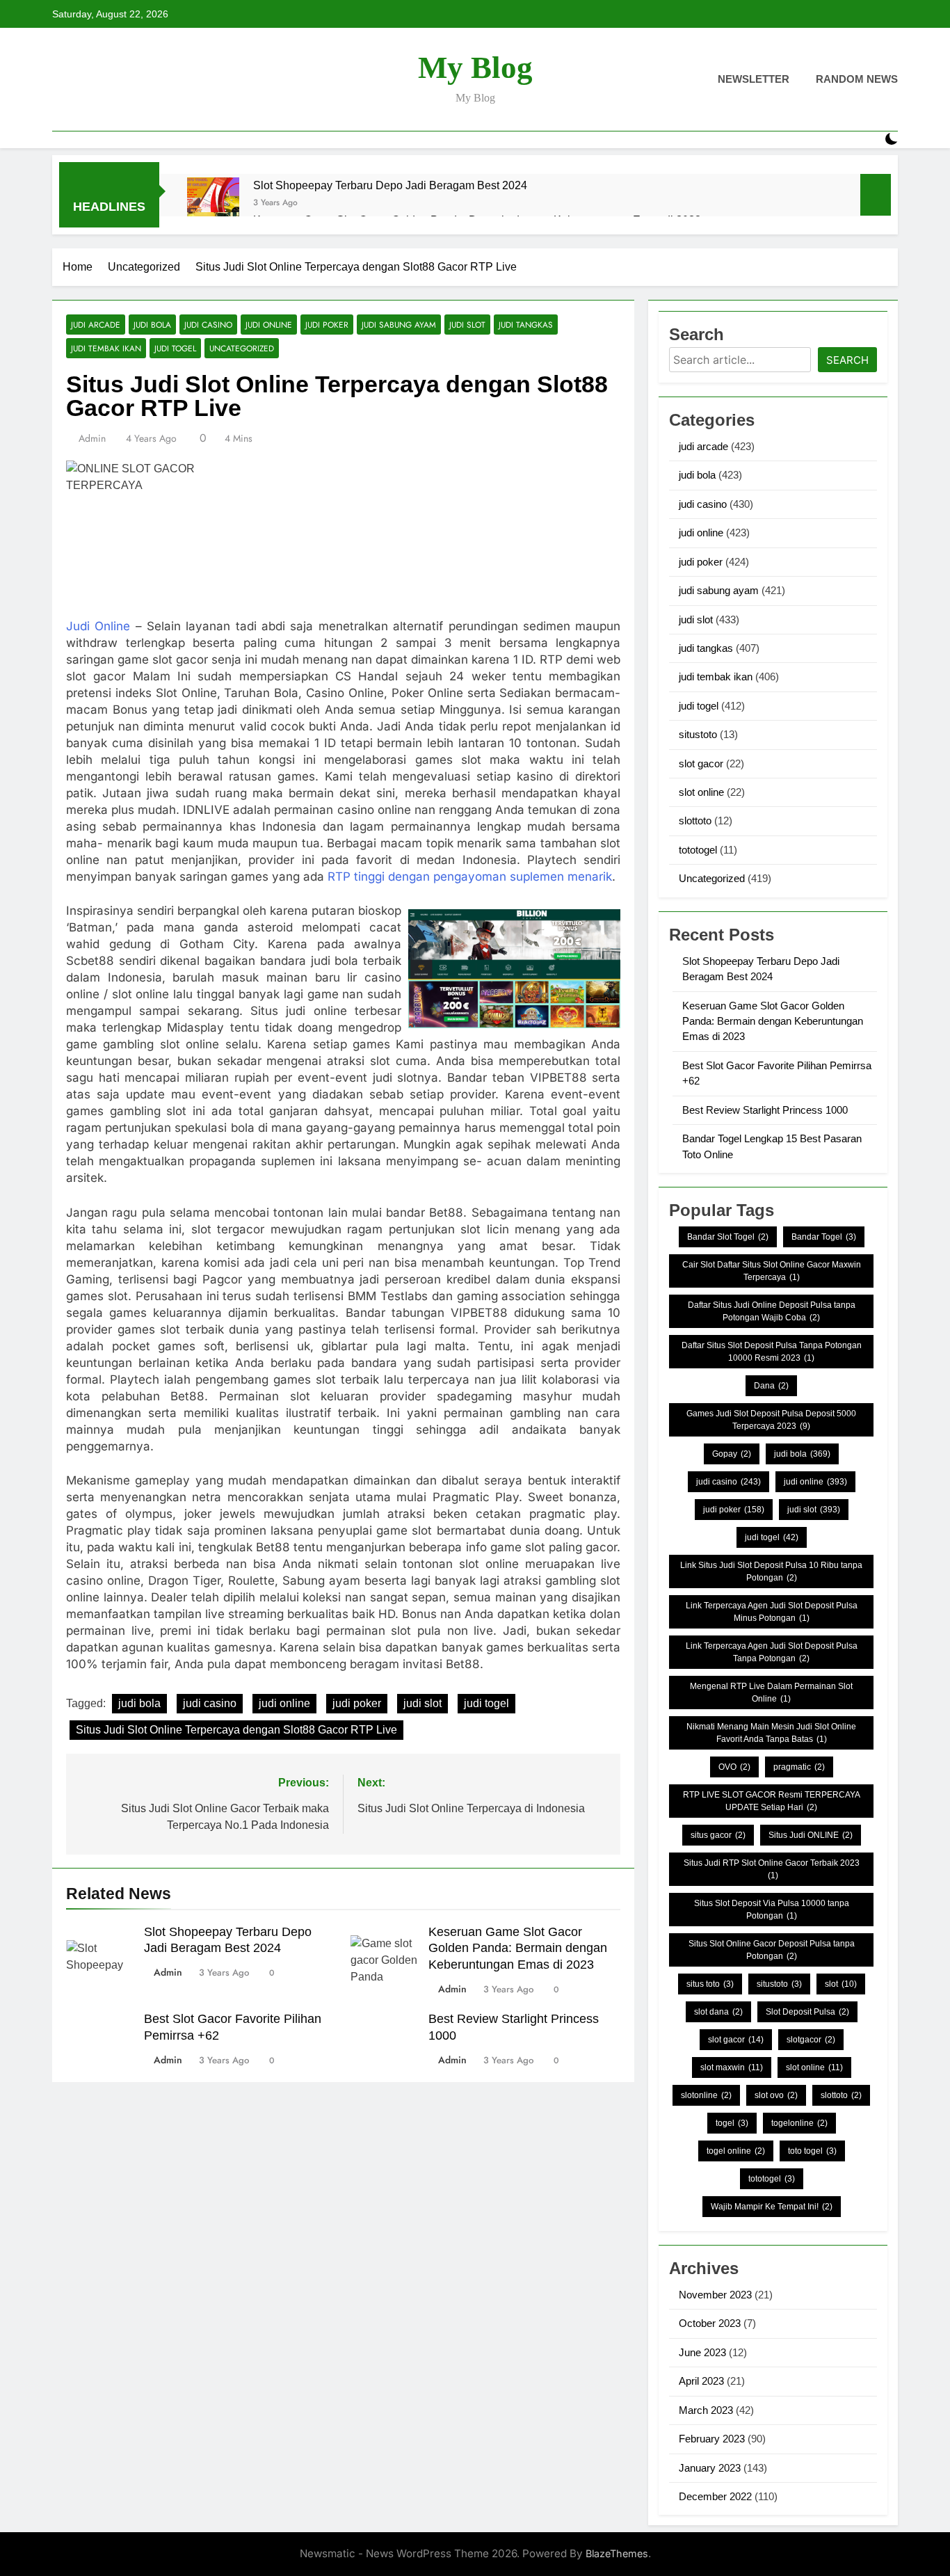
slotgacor (811, 2040)
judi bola (152, 325)
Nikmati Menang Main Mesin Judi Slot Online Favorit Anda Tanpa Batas (771, 1733)
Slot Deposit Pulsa (807, 2012)
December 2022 (715, 2496)
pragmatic (799, 1767)
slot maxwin (732, 2067)
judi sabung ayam (399, 325)
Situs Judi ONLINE (811, 1835)
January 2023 (710, 2468)
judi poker (327, 325)
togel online (736, 2151)
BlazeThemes (617, 2553)
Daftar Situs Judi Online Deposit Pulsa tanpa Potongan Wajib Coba (772, 1311)
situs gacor (718, 1835)
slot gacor (701, 763)
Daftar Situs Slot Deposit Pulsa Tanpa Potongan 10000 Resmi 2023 (772, 1352)
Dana (771, 1386)
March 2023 (706, 2410)
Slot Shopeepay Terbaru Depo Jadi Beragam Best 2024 (390, 185)
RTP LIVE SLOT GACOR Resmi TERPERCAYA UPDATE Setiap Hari (772, 1801)
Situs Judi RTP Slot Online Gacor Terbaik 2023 (772, 1869)
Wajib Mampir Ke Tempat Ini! (772, 2207)
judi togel (175, 348)
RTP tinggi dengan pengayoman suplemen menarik (470, 877)
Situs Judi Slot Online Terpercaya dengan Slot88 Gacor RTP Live (236, 1730)
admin (92, 438)
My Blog (475, 67)
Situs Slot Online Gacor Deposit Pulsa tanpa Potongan (772, 1950)
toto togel (812, 2151)
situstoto (698, 734)
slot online (701, 792)
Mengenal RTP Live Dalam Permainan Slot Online (771, 1693)
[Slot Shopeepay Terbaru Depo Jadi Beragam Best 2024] (213, 203)
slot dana (718, 2012)
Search (847, 360)
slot (841, 1984)
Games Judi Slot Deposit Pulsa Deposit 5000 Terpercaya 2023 (771, 1420)
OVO (734, 1767)
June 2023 (702, 2352)
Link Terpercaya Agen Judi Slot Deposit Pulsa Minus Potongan (772, 1612)
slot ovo (776, 2095)
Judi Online (98, 626)
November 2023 (715, 2295)
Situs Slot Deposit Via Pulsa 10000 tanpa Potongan (772, 1910)
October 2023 (710, 2323)
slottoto (695, 821)
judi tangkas (526, 325)
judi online (269, 325)
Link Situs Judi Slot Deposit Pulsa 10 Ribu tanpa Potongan (771, 1571)
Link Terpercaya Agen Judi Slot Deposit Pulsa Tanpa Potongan (772, 1652)
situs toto (710, 1984)
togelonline (799, 2123)
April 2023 (701, 2381)
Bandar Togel (824, 1237)
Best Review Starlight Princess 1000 (765, 1110)
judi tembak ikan (106, 348)
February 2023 (712, 2439)
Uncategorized (242, 348)
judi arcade (96, 325)
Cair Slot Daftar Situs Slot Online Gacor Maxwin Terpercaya (772, 1271)
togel (732, 2123)
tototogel (698, 850)
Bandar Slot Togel (728, 1237)
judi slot (467, 325)
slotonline (706, 2095)
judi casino (208, 325)
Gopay (732, 1454)
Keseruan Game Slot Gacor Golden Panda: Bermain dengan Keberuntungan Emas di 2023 (518, 1949)
